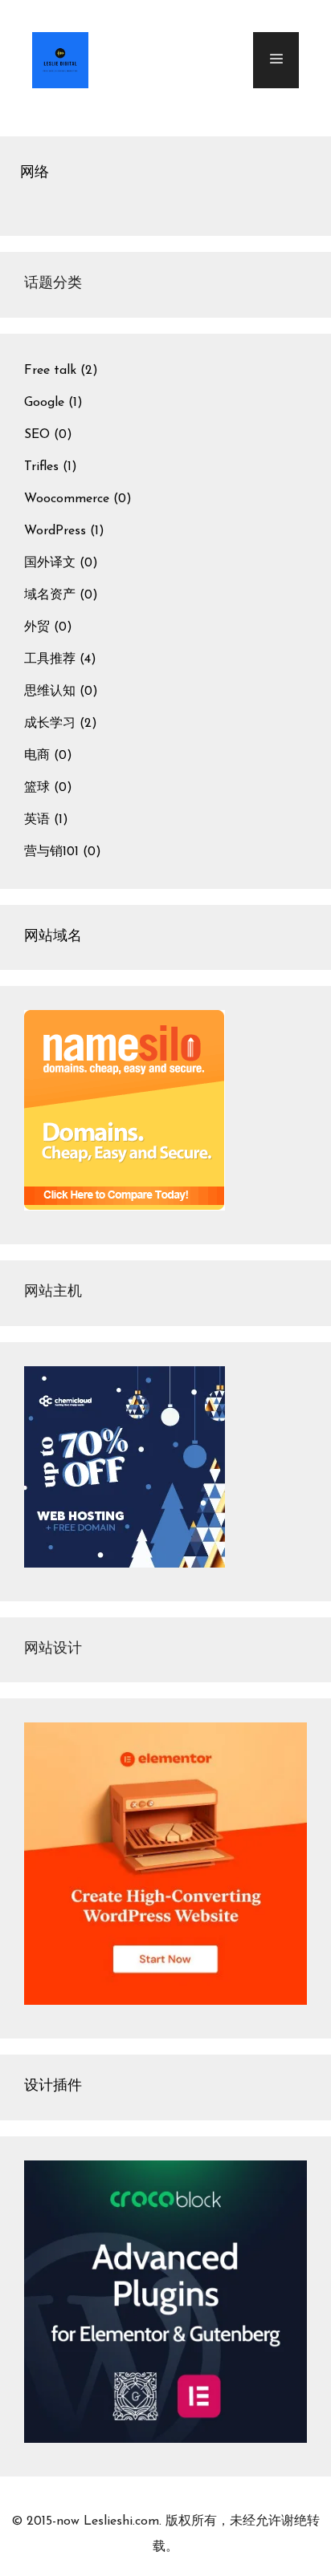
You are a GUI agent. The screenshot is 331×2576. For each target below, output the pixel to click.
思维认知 (50, 692)
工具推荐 (50, 659)
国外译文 (50, 563)
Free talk (50, 371)
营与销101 (51, 852)
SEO (37, 435)
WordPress (55, 531)
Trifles (41, 467)
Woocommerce (67, 499)
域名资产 (50, 595)
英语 (37, 820)
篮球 (37, 788)
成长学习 (50, 724)
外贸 (37, 627)
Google (44, 403)
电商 (37, 756)
